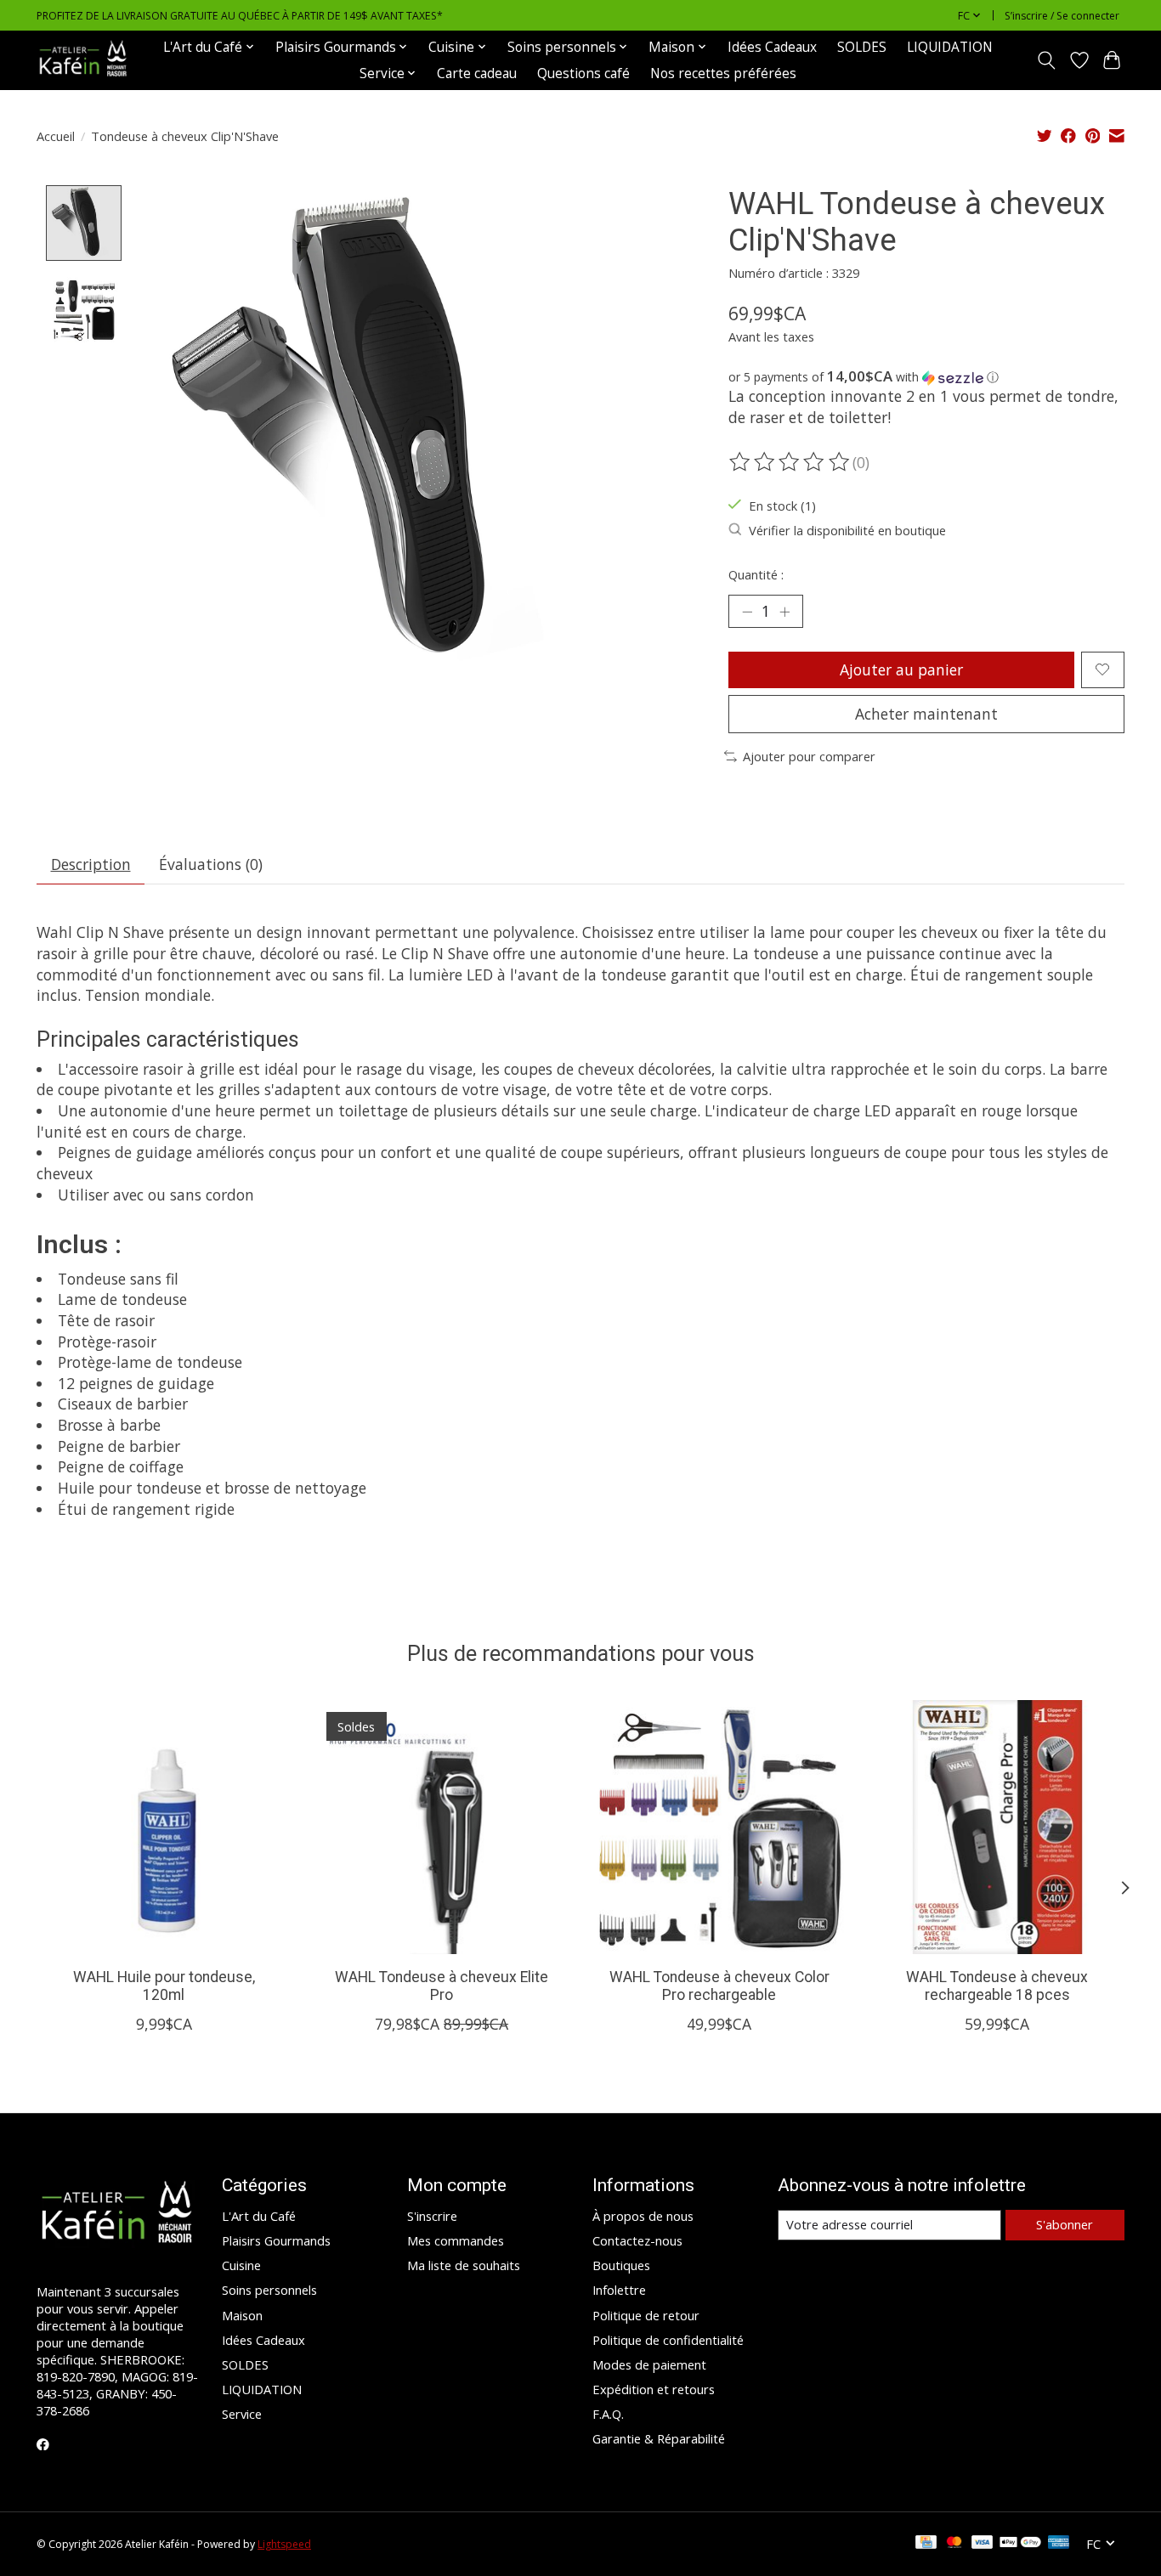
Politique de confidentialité (668, 2340)
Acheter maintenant (926, 714)
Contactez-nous (637, 2240)
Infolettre (619, 2290)
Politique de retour (646, 2315)
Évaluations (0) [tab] (211, 864)
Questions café (583, 73)
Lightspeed (284, 2544)
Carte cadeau (477, 73)
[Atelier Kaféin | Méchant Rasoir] (83, 60)
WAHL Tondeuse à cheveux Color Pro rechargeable (719, 1986)
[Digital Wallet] (1020, 2544)
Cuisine (241, 2265)
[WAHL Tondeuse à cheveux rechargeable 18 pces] (997, 1827)
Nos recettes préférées (723, 73)
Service (242, 2414)
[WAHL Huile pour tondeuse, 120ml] (164, 1827)
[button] (926, 377)
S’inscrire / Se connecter (1062, 16)
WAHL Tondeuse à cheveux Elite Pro (442, 1986)
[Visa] (983, 2544)
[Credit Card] (926, 2544)
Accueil (56, 136)
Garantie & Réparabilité (659, 2438)
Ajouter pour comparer (809, 756)
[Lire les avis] (790, 462)
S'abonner (1065, 2224)
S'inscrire (432, 2216)
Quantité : (756, 574)
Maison (242, 2315)
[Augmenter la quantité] (784, 612)
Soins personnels (269, 2290)
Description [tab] (91, 864)
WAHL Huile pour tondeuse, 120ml (164, 1986)
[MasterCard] (954, 2544)
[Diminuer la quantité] (747, 612)
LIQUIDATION (950, 47)
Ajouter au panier (901, 669)
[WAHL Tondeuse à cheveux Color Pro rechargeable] (719, 1827)
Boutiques (621, 2265)
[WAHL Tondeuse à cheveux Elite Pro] (442, 1827)
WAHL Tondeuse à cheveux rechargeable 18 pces (997, 1986)
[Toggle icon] (1047, 60)
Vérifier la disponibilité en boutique (847, 530)
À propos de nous (643, 2216)
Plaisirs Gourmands (276, 2240)
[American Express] (1059, 2544)
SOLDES (862, 47)
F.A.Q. (608, 2414)
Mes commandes (456, 2240)
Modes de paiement (649, 2364)
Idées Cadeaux (772, 47)
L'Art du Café (259, 2216)
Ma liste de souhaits (464, 2265)
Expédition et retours (654, 2389)
